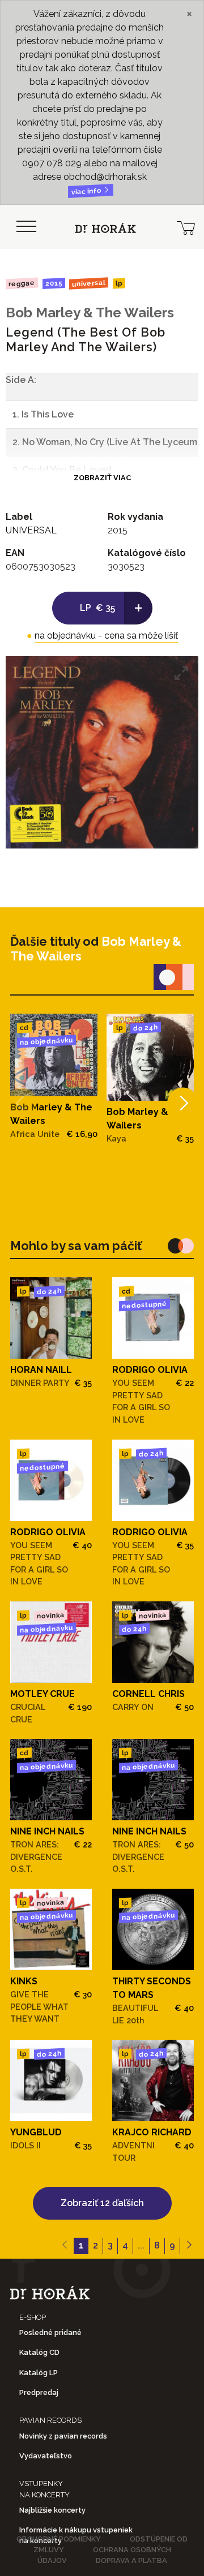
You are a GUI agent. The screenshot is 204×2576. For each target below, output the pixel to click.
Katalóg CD (39, 2352)
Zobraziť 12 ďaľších (102, 2203)
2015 (53, 283)
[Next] (183, 1103)
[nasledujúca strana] (189, 2246)
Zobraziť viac (102, 478)
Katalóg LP (39, 2373)
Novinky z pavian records (63, 2436)
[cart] (186, 227)
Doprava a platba (131, 2560)
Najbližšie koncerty (52, 2510)
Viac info (87, 191)
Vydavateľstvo (46, 2456)
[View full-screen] (181, 673)
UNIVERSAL (89, 283)
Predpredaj (39, 2392)
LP (119, 284)
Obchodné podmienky (59, 2539)
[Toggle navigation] (26, 227)
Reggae (22, 283)
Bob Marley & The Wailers (90, 313)
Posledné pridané (50, 2332)
